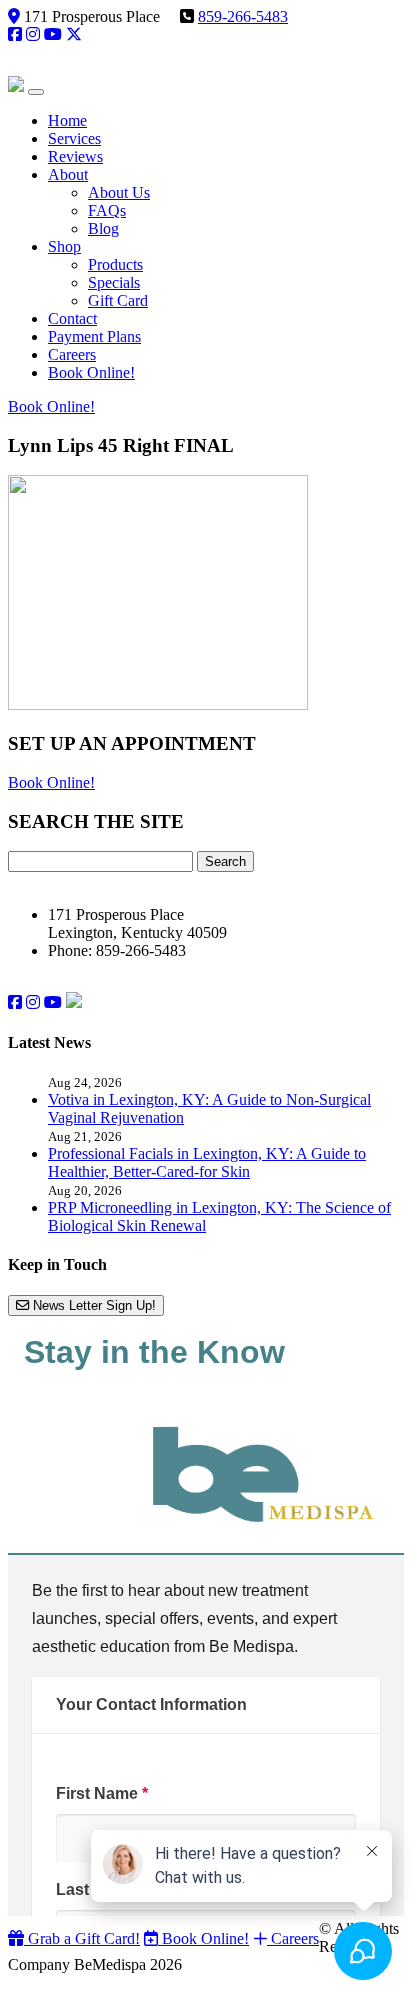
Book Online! (51, 406)
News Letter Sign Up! (92, 1305)
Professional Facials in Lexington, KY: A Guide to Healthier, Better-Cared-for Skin (207, 1162)
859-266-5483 (243, 16)
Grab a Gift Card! (82, 1938)
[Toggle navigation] (36, 92)
